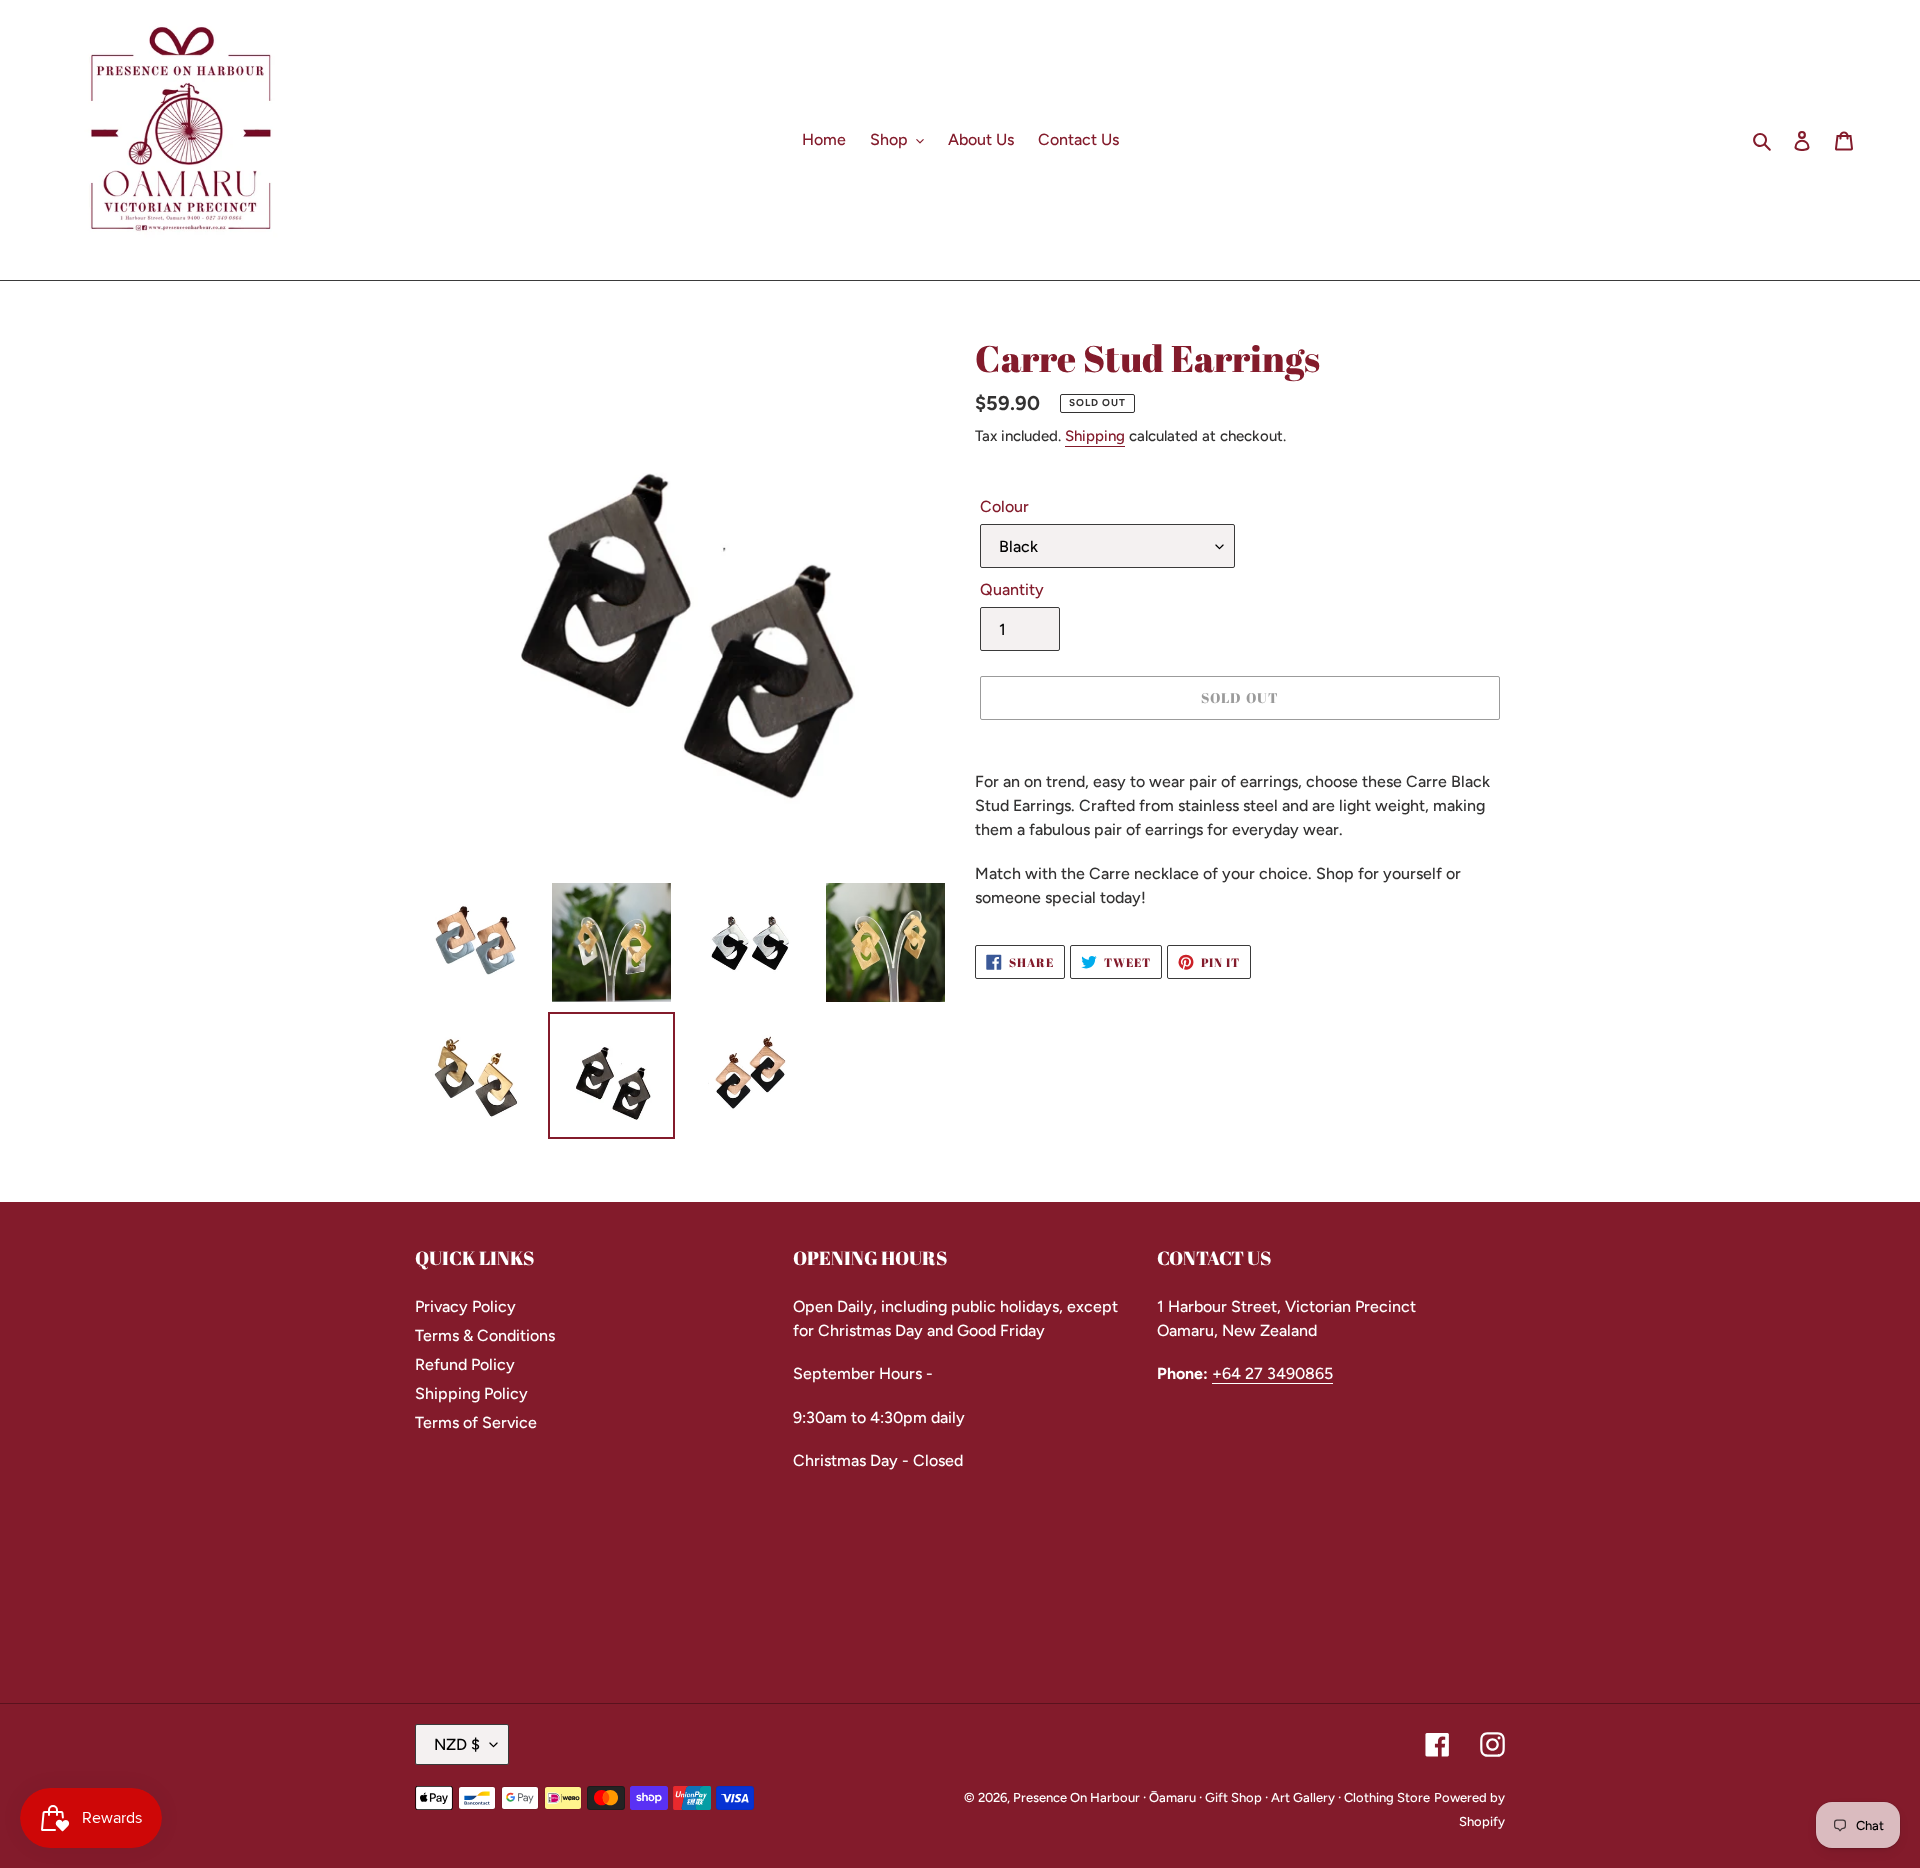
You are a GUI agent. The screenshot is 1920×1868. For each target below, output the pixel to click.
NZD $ (457, 1744)
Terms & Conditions (485, 1335)
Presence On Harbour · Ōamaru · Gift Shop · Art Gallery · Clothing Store (1221, 1797)
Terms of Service (476, 1422)
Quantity (1012, 589)
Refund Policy (465, 1364)
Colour (1004, 506)
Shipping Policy (471, 1393)
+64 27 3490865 (1272, 1373)
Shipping (1095, 436)
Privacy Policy (465, 1306)
